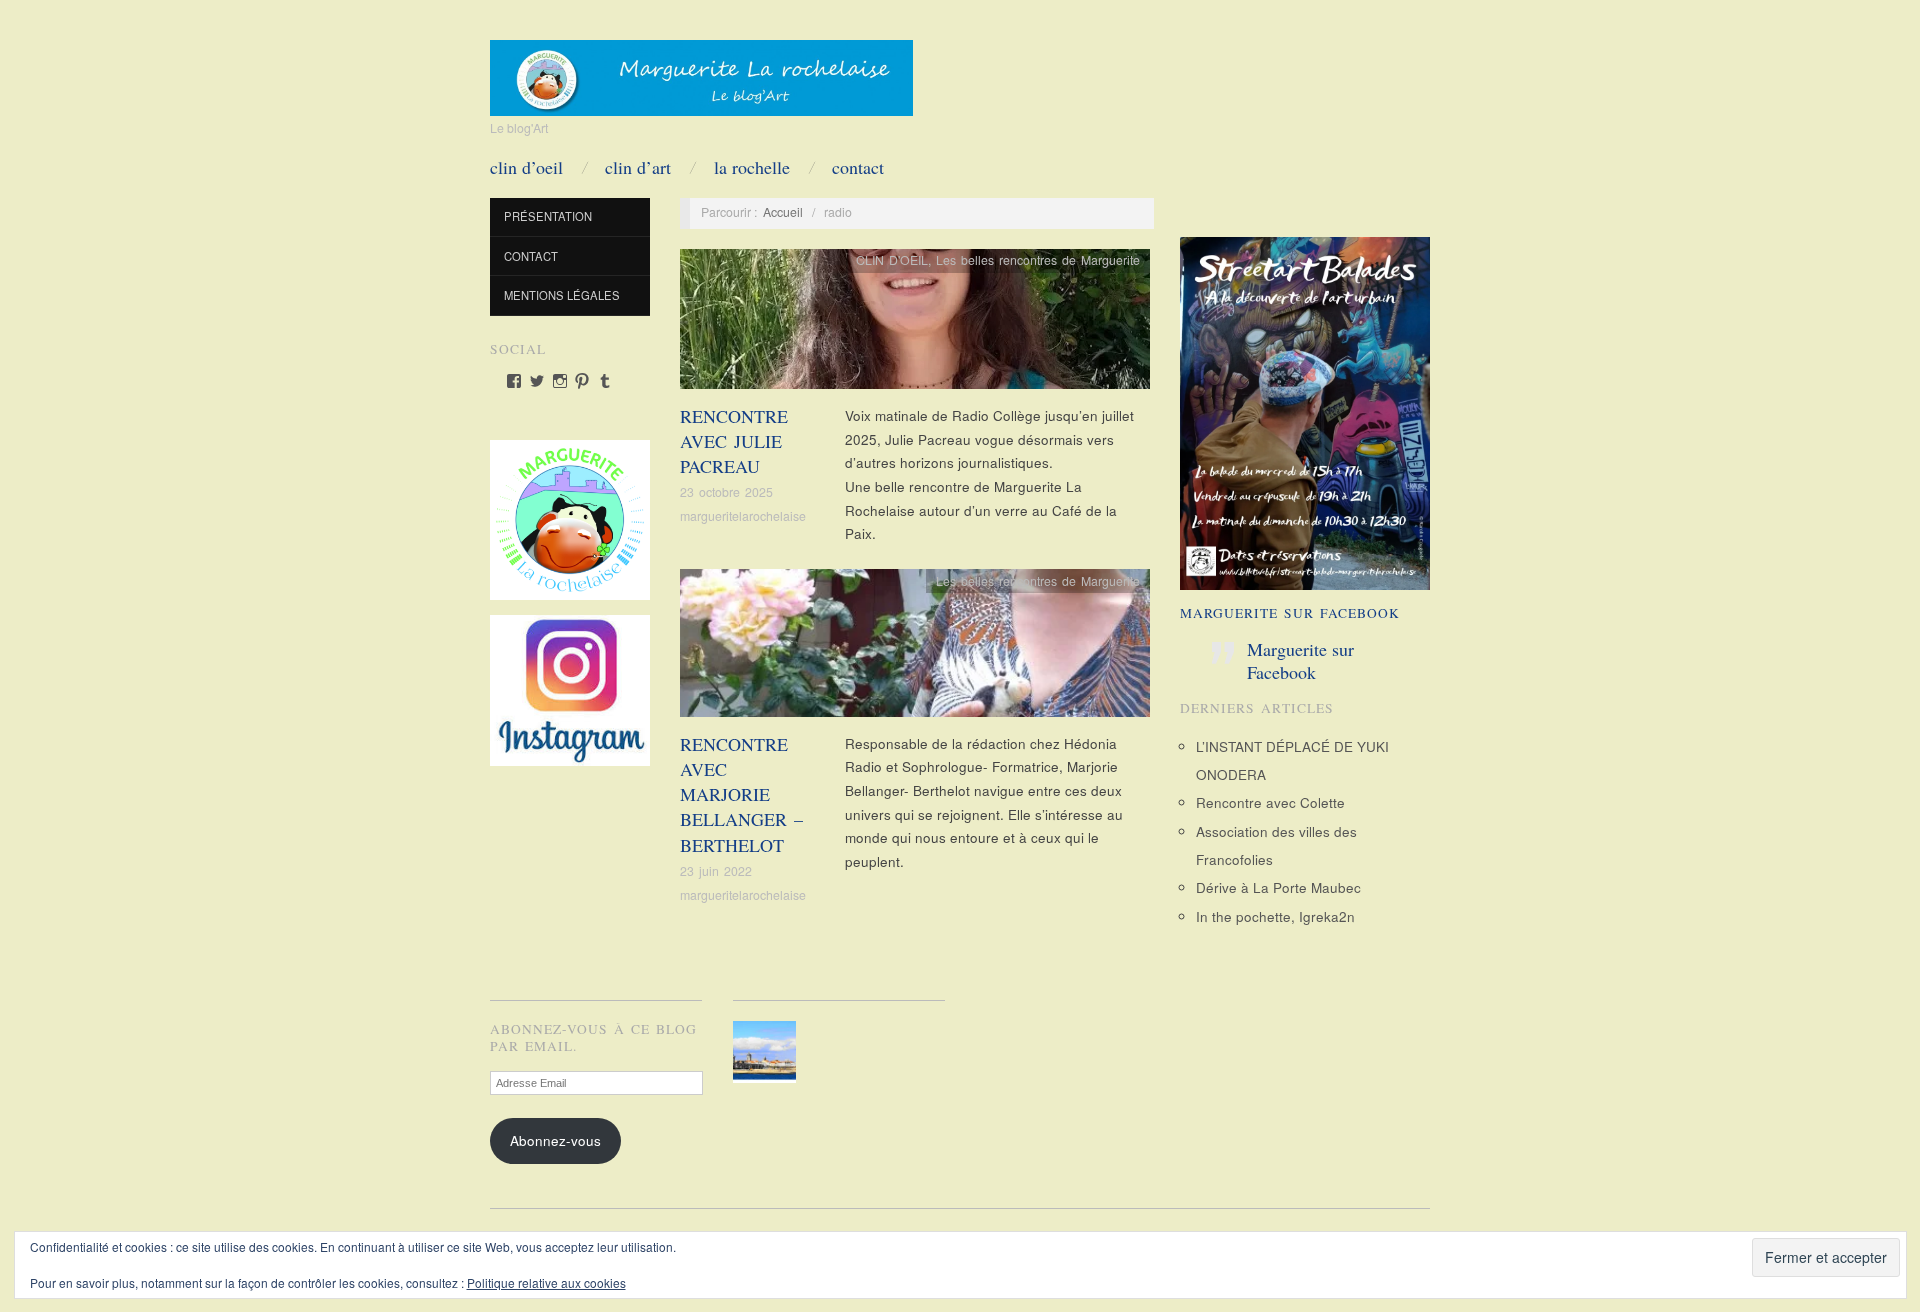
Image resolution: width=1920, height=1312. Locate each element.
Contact (858, 167)
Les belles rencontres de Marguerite (1038, 260)
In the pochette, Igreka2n (1275, 916)
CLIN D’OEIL (526, 167)
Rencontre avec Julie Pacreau (734, 441)
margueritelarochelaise (743, 516)
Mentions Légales (562, 295)
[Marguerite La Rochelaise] (701, 71)
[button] (768, 1052)
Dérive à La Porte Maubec (1278, 887)
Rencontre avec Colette (1270, 802)
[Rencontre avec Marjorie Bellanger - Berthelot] (915, 648)
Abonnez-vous (555, 1140)
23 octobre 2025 (726, 492)
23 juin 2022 (716, 871)
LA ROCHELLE (752, 167)
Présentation (548, 216)
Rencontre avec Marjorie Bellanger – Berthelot (741, 794)
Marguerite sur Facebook (1290, 613)
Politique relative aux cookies (546, 1282)
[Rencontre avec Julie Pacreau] (915, 324)
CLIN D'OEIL (892, 260)
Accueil (783, 212)
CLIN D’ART (638, 167)
